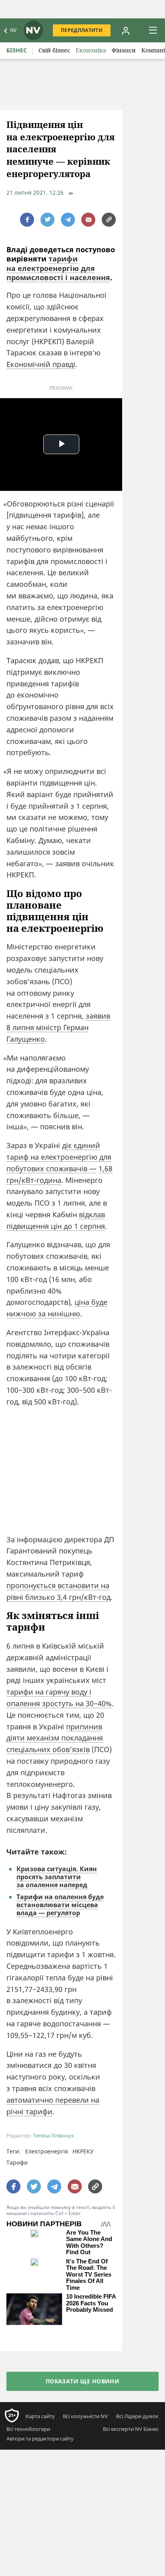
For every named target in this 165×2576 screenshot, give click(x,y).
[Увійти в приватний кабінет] (126, 30)
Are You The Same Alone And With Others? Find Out (89, 2243)
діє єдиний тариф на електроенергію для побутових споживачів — (59, 1157)
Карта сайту (40, 2416)
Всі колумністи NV (85, 2416)
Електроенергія (47, 2151)
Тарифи (17, 2162)
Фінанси (124, 50)
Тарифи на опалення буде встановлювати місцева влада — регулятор (60, 1905)
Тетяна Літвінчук (53, 2136)
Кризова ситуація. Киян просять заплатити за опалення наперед (57, 1877)
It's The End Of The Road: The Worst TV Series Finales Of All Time (89, 2275)
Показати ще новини (83, 2381)
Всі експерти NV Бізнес (131, 2429)
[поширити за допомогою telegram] (68, 220)
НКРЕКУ (83, 2151)
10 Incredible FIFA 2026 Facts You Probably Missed (91, 2303)
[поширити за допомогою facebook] (27, 220)
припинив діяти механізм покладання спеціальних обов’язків (55, 1738)
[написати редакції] (88, 220)
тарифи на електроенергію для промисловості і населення (58, 268)
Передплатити (82, 30)
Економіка (91, 50)
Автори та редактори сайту (40, 2438)
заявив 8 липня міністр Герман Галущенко (58, 1027)
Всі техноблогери (28, 2429)
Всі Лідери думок (137, 2416)
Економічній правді (41, 364)
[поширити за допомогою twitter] (47, 220)
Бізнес (17, 50)
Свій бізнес (54, 50)
